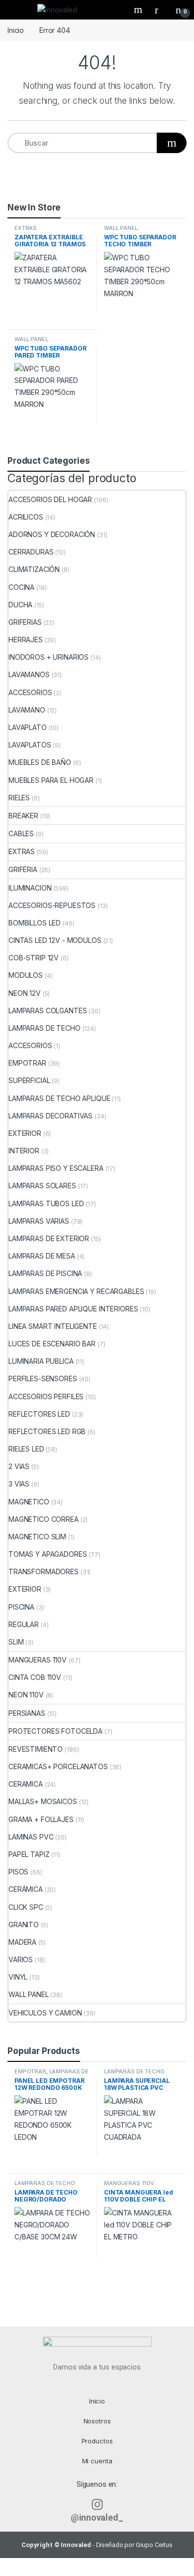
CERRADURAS (31, 552)
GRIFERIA (23, 869)
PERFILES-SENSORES (43, 1379)
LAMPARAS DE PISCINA (45, 1273)
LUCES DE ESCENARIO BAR (52, 1344)
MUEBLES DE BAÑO (40, 762)
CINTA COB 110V (35, 1677)
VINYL (18, 1977)
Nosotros (97, 2421)
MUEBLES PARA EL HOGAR (51, 780)
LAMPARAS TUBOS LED (46, 1203)
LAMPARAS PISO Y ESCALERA (56, 1168)
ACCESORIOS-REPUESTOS (52, 905)
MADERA (22, 1942)
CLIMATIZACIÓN (34, 569)
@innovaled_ (97, 2517)
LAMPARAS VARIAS (39, 1221)
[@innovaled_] (97, 2504)
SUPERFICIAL (29, 1080)
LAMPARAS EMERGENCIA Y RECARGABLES (76, 1291)
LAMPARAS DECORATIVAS (50, 1116)
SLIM (16, 1642)
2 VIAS (19, 1466)
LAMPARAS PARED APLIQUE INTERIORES (73, 1309)
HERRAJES (26, 640)
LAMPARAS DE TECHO (45, 1028)
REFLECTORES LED (39, 1414)
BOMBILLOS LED (35, 923)
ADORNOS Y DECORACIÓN (52, 534)
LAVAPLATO (28, 727)
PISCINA (21, 1607)
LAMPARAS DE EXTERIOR (49, 1238)
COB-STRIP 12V (34, 958)
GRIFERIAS (25, 622)
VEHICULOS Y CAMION (45, 2013)
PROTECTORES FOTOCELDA (55, 1731)
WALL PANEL (121, 228)
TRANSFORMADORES (44, 1571)
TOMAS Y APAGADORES (48, 1554)
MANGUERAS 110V (38, 1660)
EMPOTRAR (27, 1063)
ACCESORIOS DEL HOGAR (50, 499)
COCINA (21, 587)
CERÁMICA (26, 1889)
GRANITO (24, 1925)
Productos (97, 2441)
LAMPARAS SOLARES (42, 1186)
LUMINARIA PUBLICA (41, 1361)
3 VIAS (19, 1484)
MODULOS (26, 975)
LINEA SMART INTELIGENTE (53, 1326)
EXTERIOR (25, 1133)
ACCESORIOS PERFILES (46, 1396)
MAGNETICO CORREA (44, 1519)
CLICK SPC (26, 1907)
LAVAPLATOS (30, 745)
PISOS (18, 1872)
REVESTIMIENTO (36, 1749)
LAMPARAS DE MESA (42, 1256)
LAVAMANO (27, 710)
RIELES (19, 798)
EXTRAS (26, 228)
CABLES (21, 833)
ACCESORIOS (30, 692)
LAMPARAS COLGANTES (48, 1011)
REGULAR (24, 1624)
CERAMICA (26, 1784)
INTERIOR (24, 1151)
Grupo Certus (154, 2545)
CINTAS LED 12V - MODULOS (55, 940)
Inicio (16, 30)
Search (139, 9)
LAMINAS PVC (31, 1837)
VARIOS (21, 1959)
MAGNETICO (29, 1502)
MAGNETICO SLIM (37, 1537)
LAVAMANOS (29, 674)
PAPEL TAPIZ (29, 1854)
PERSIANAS (27, 1713)
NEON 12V (25, 993)
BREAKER (23, 816)
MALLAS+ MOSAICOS (43, 1801)
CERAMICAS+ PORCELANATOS (58, 1766)
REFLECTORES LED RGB (47, 1431)
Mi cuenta (97, 2461)
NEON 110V (26, 1695)
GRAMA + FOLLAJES (41, 1819)
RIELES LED (26, 1449)
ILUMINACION (30, 888)
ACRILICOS (26, 517)
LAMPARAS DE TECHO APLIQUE (59, 1098)
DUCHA (20, 605)
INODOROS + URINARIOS (48, 657)
